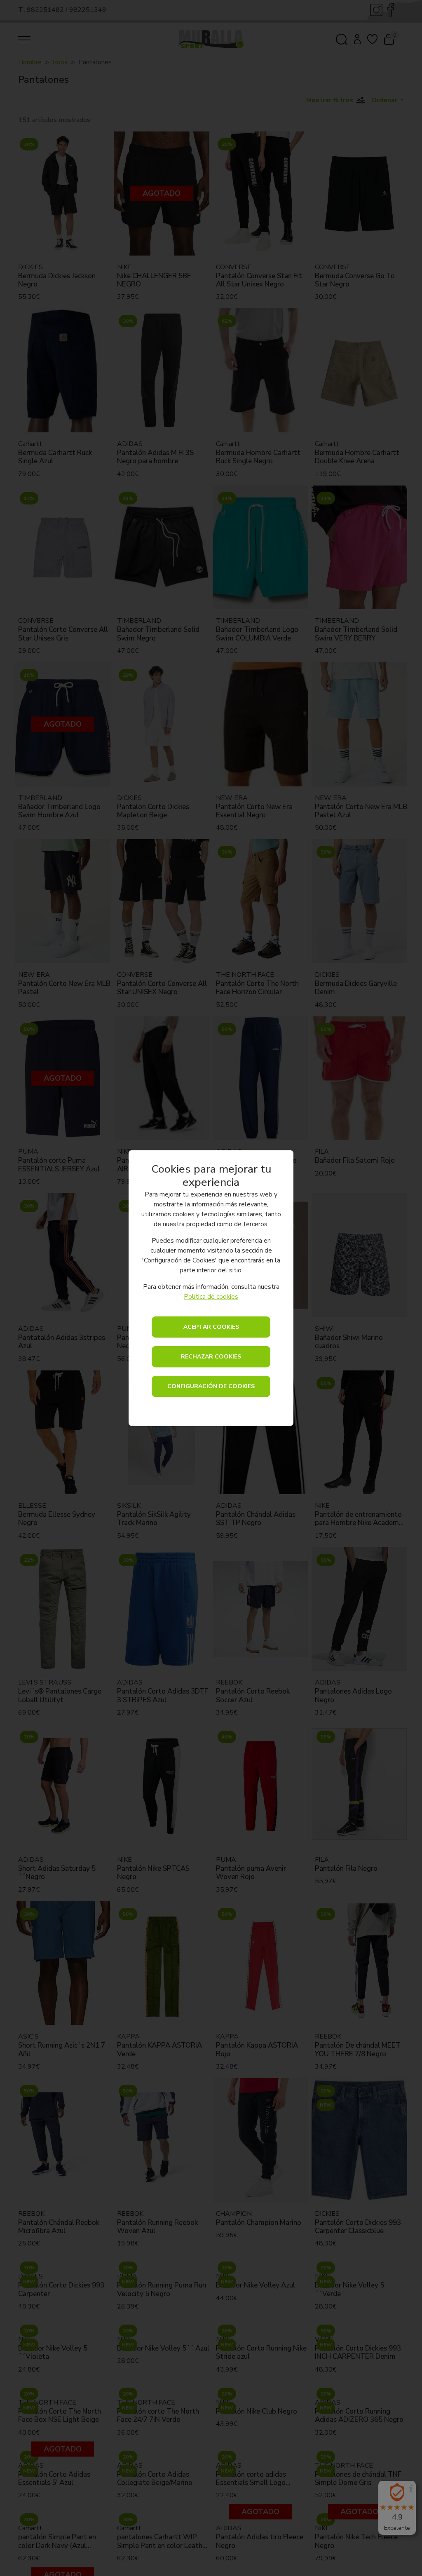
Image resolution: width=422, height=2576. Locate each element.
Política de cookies (211, 1296)
